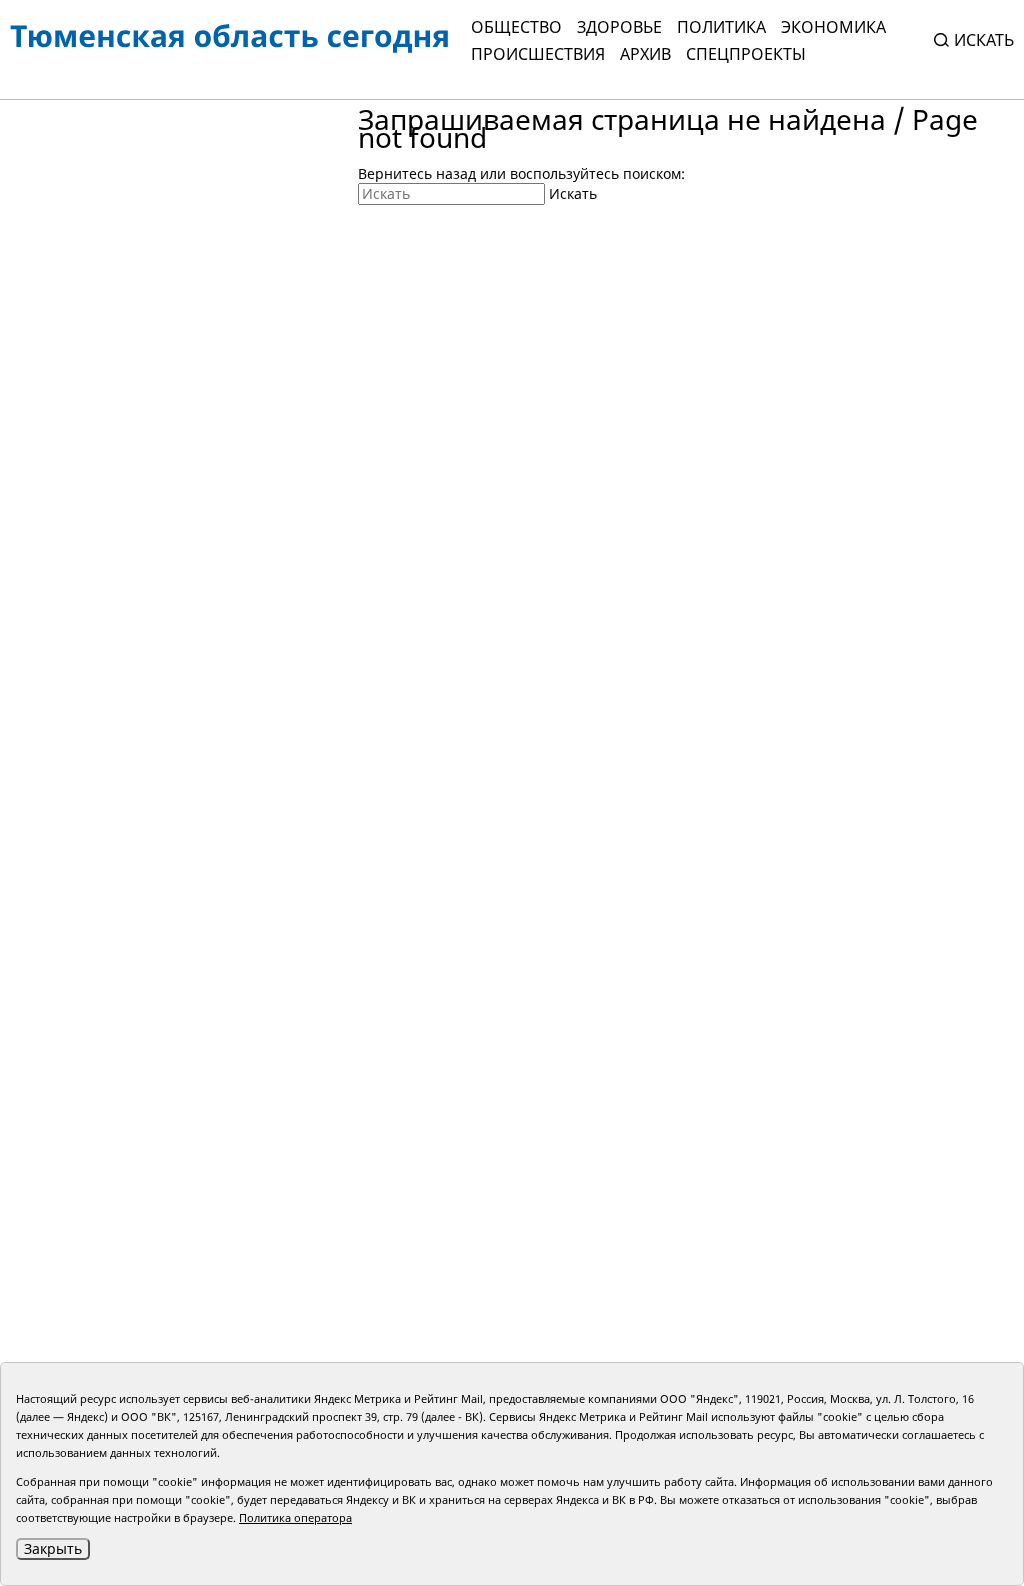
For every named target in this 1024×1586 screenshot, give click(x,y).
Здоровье (619, 27)
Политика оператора (295, 1517)
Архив (645, 54)
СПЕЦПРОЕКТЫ (746, 54)
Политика (721, 27)
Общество (516, 27)
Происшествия (538, 54)
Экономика (833, 27)
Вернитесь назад (417, 173)
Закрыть (53, 1548)
